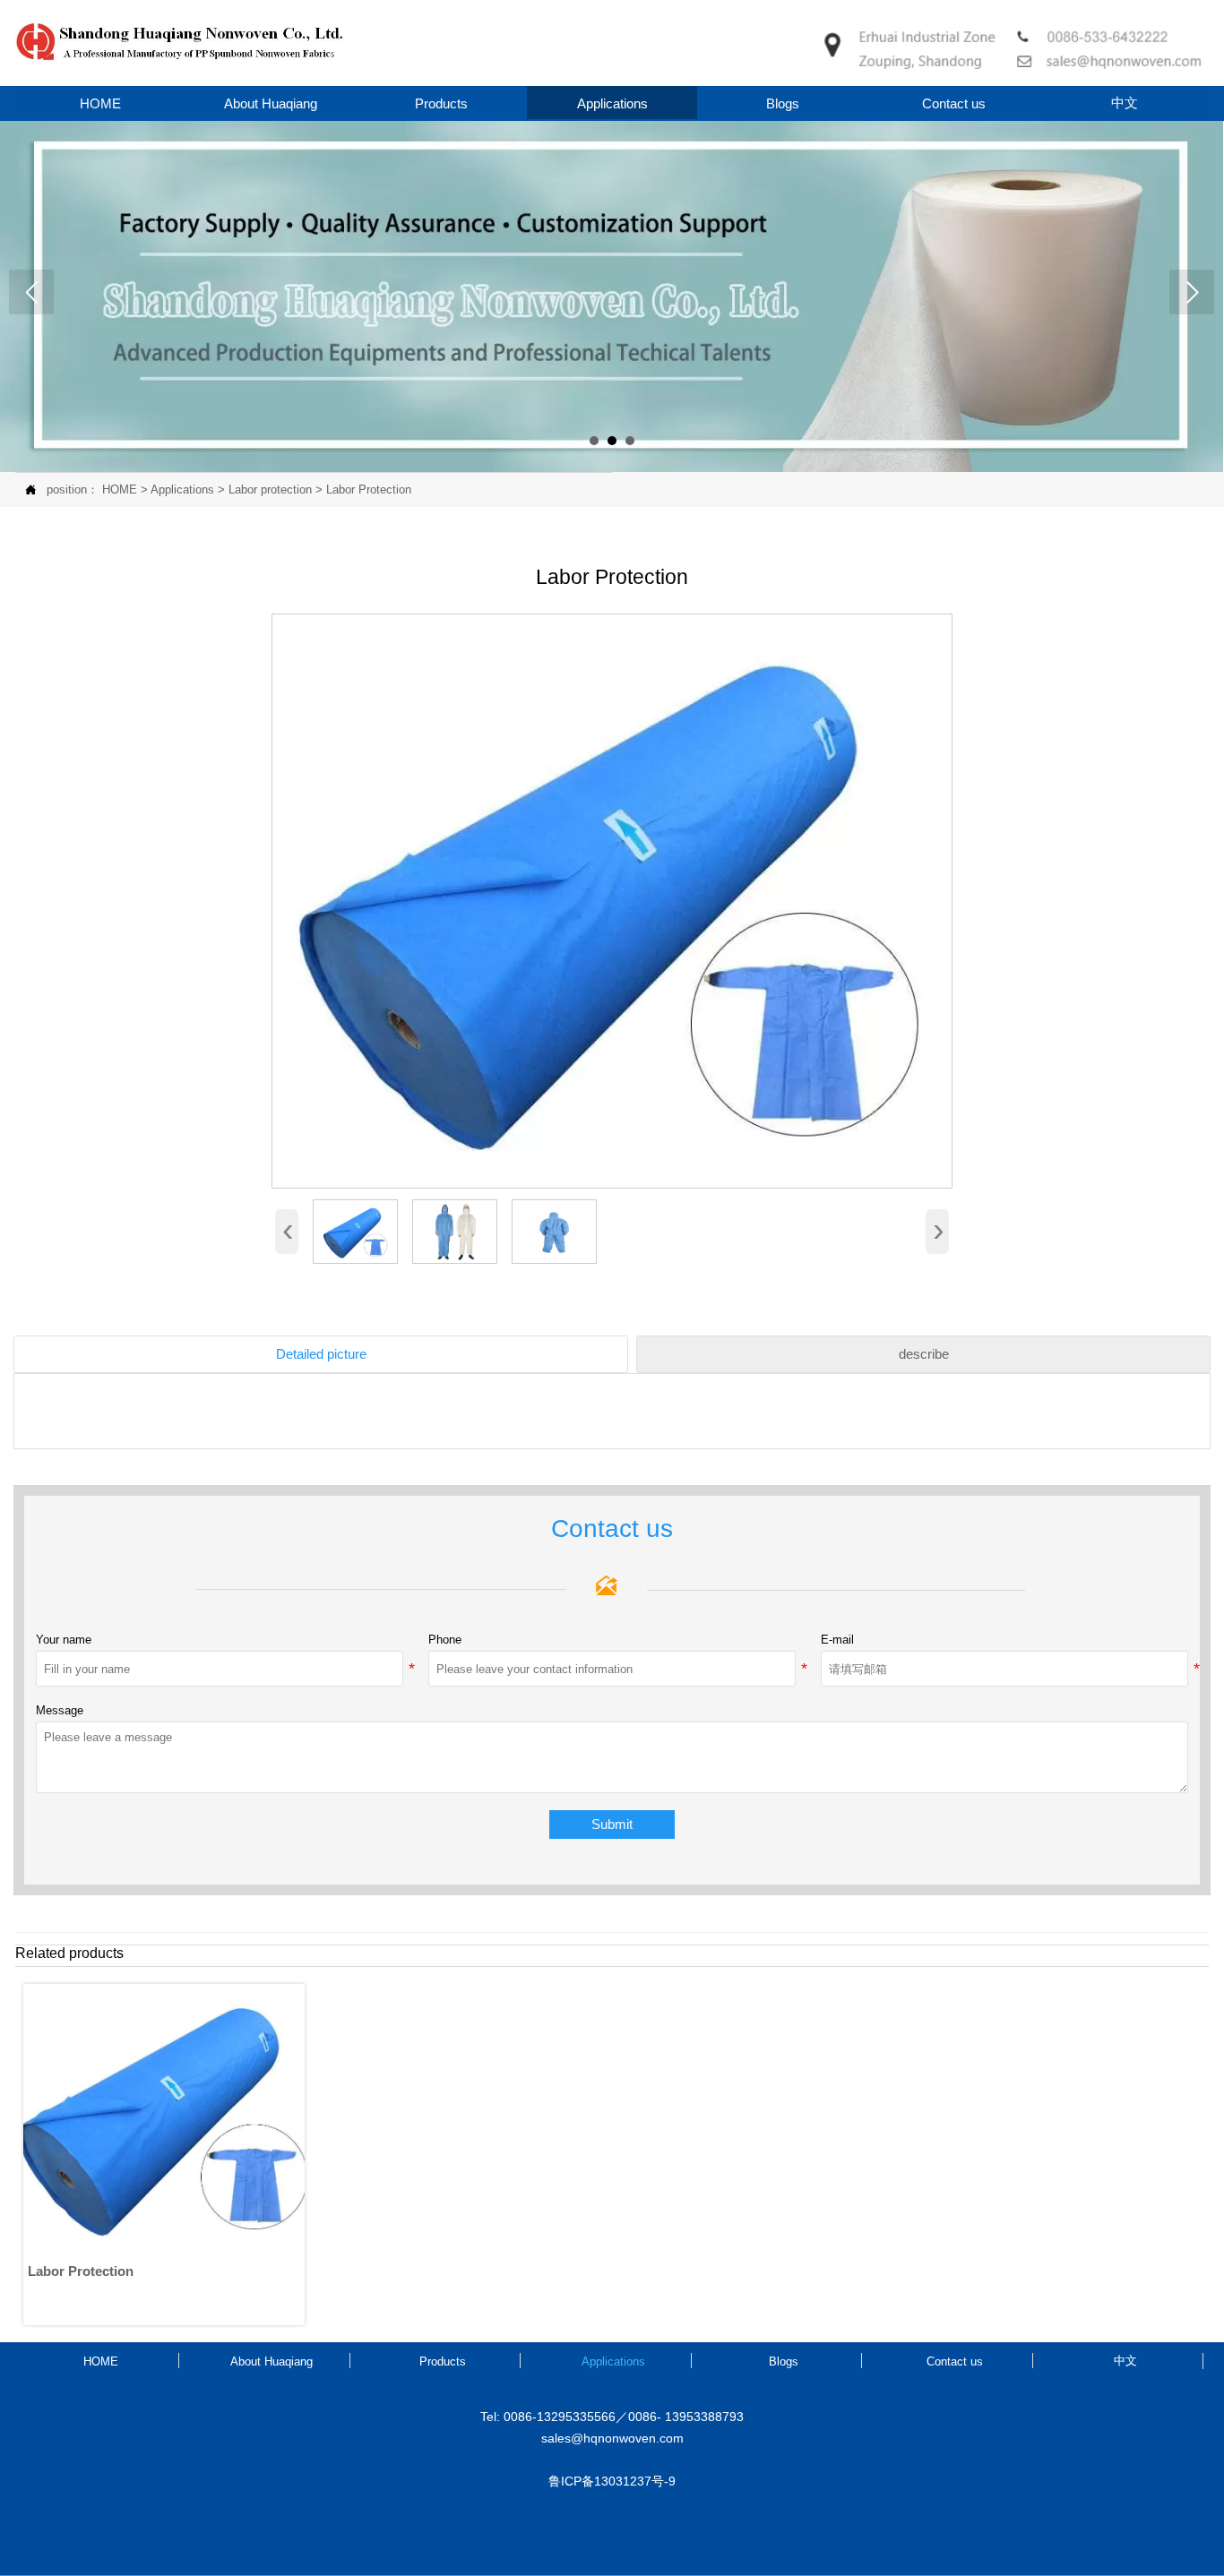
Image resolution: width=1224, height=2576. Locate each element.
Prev (31, 292)
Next (1192, 292)
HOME (120, 489)
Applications (182, 489)
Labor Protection (369, 489)
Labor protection (270, 489)
